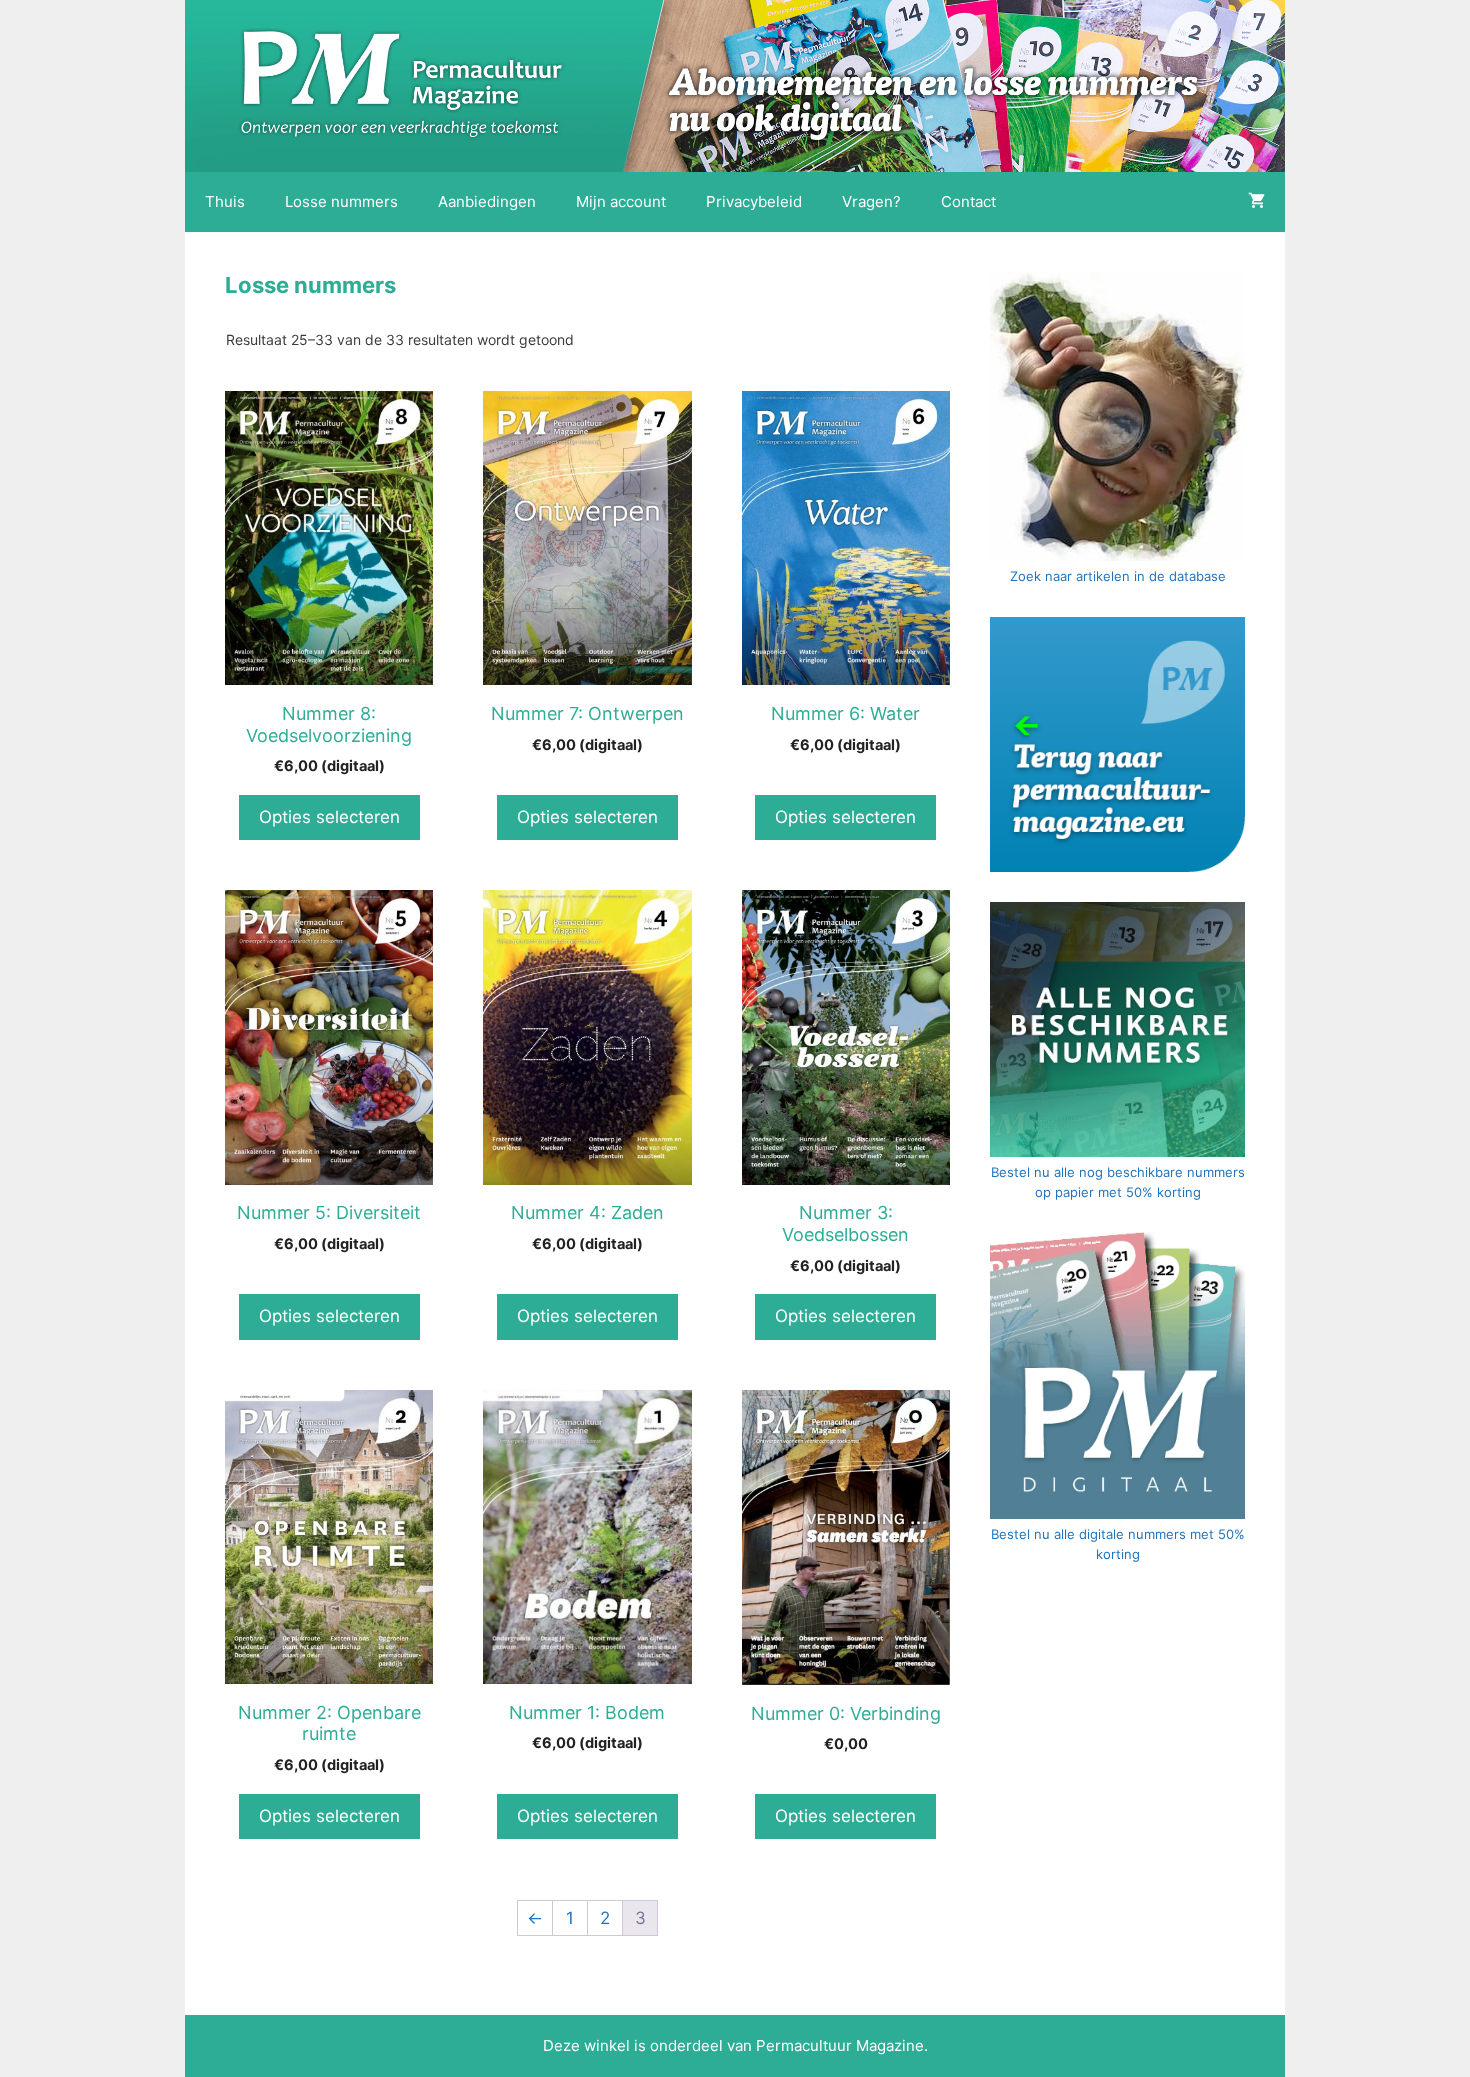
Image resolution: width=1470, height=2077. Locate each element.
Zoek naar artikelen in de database (1118, 576)
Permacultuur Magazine (840, 2045)
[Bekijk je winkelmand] (1256, 202)
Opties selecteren (329, 817)
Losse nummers (341, 201)
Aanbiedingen (487, 201)
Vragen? (871, 201)
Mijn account (621, 201)
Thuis (225, 201)
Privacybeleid (754, 201)
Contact (968, 201)
